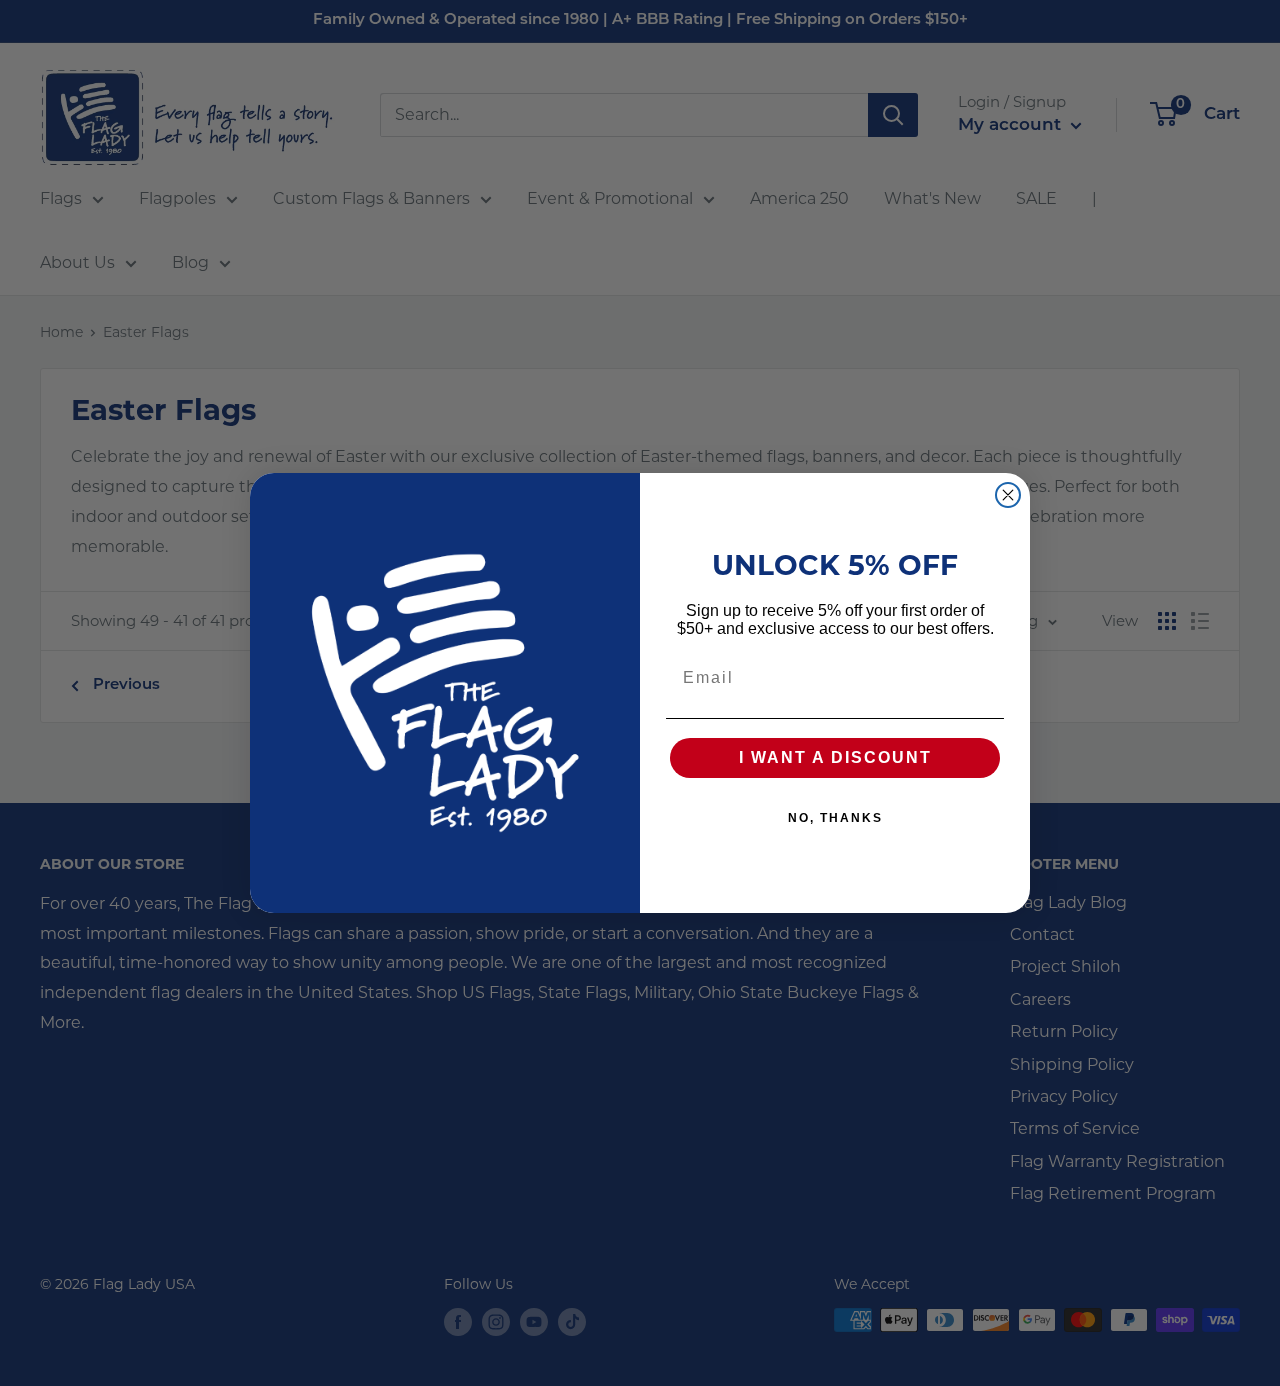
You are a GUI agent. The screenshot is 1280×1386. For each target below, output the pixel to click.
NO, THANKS (835, 818)
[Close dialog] (1008, 495)
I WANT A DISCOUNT (835, 757)
